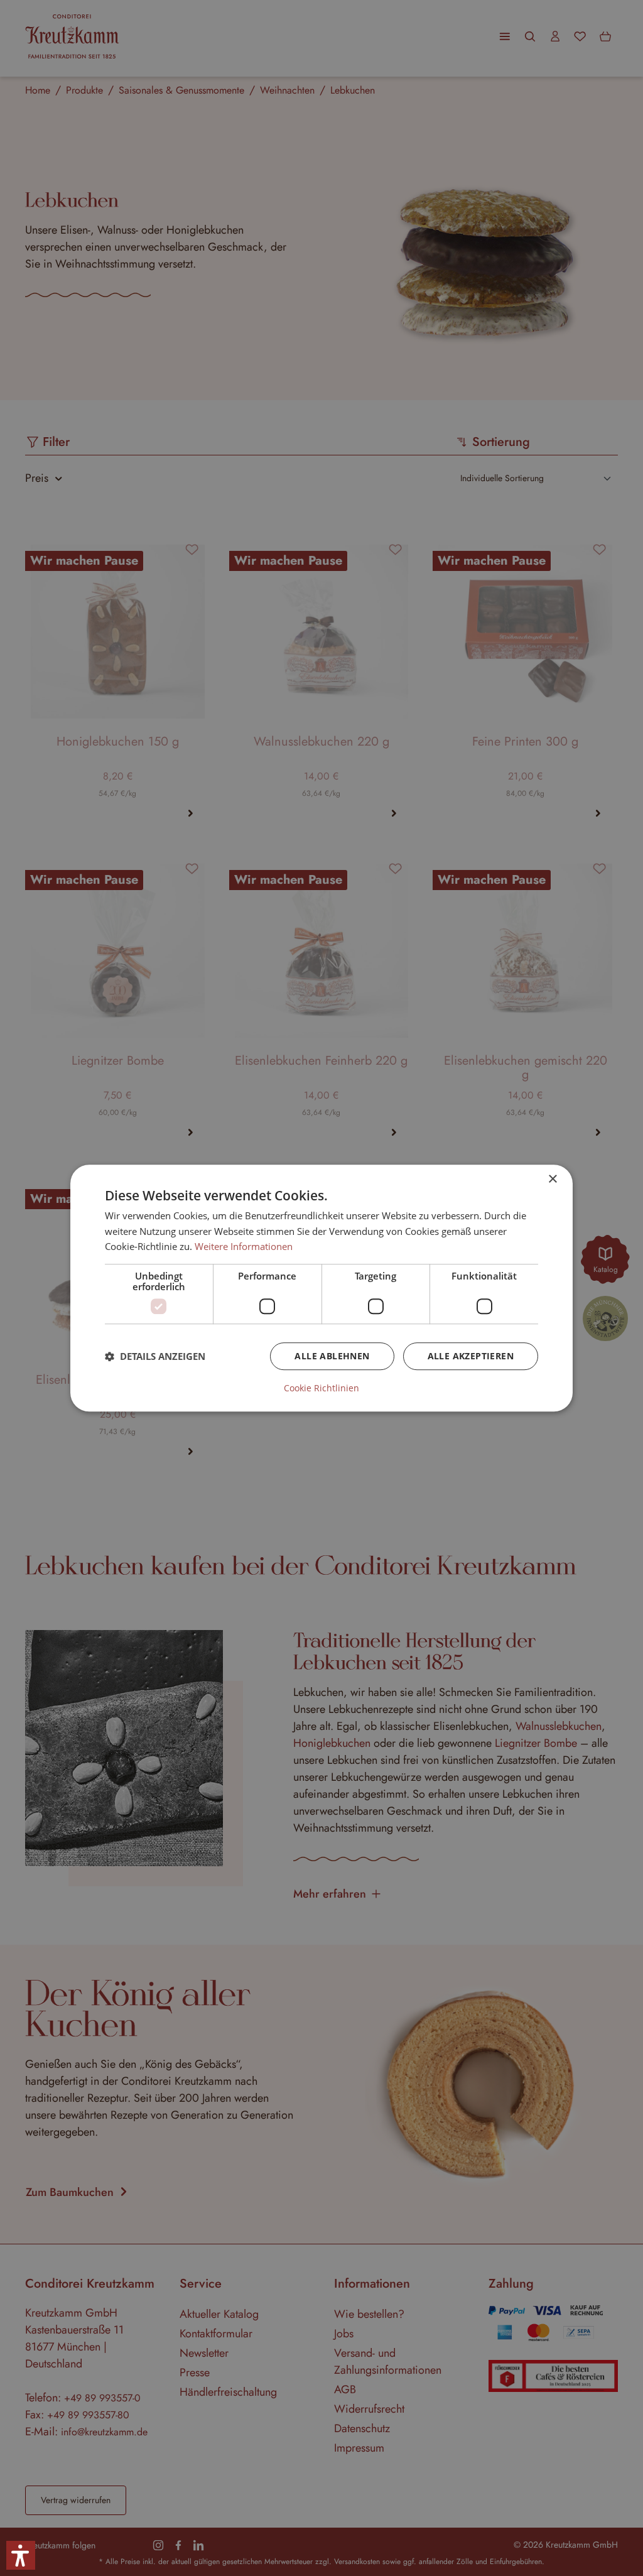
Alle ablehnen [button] (332, 1356)
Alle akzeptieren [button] (471, 1356)
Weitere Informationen (244, 1247)
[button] (155, 1356)
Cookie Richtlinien (321, 1388)
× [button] (552, 1179)
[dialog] (321, 1288)
